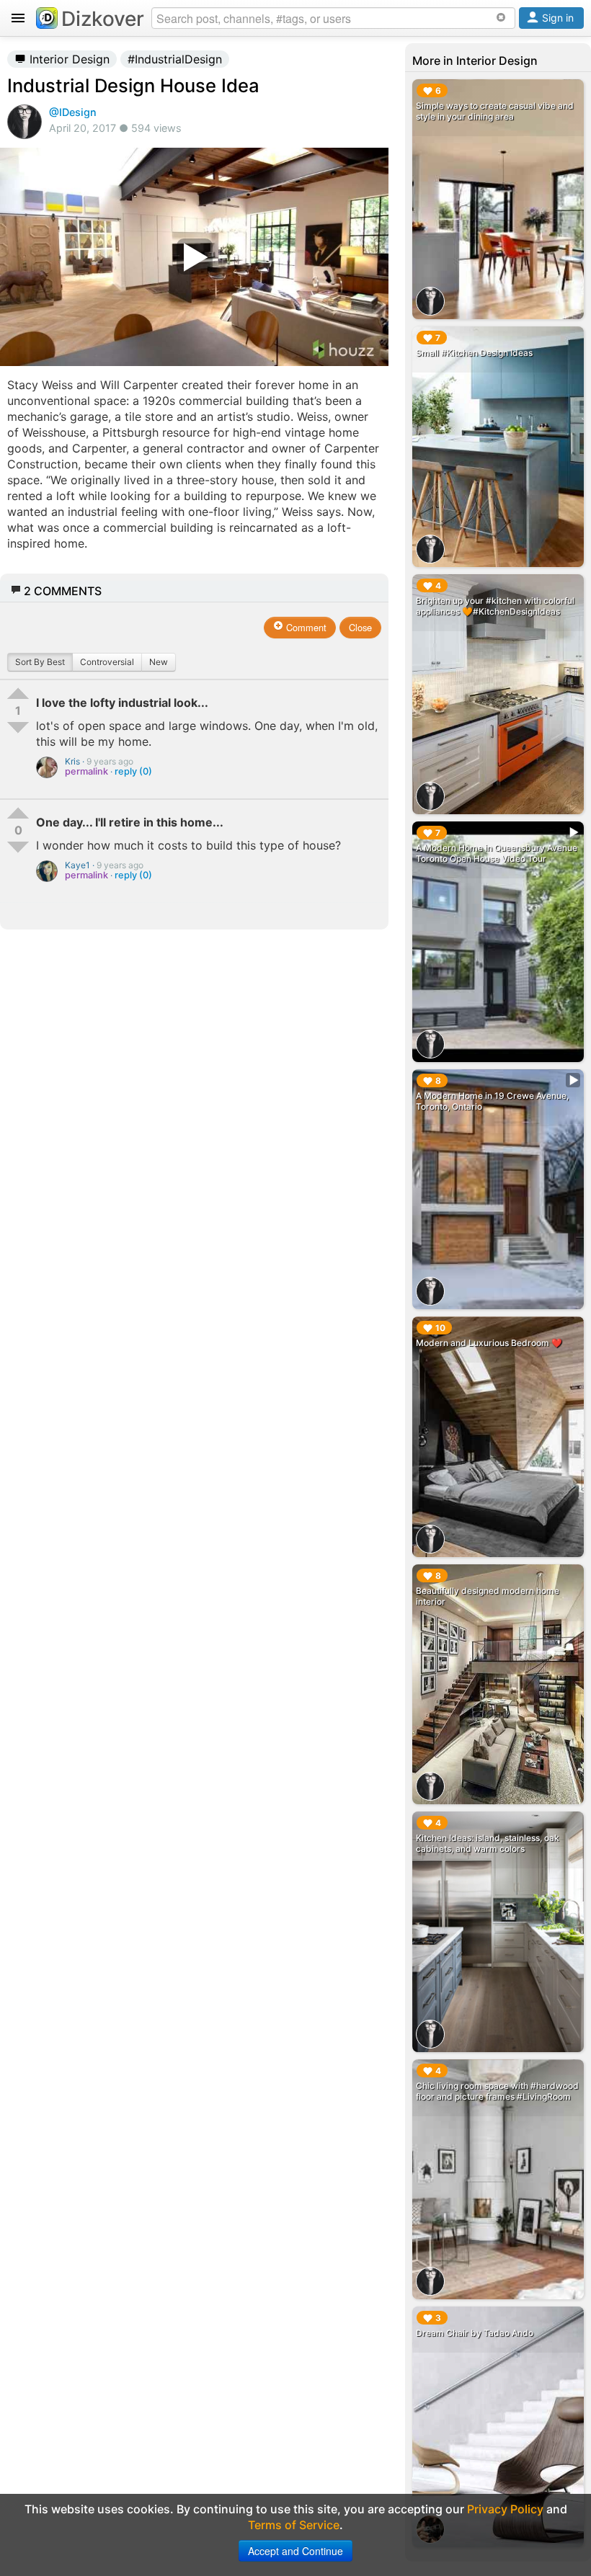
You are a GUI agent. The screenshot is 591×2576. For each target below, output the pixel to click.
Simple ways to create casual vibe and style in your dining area (495, 111)
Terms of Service (294, 2525)
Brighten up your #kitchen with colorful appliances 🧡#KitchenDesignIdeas (495, 606)
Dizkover (103, 19)
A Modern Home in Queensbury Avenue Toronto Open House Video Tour (497, 853)
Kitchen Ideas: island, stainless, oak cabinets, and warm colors (488, 1843)
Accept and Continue (295, 2551)
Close (360, 627)
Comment (305, 627)
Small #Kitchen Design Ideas (474, 353)
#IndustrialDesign (175, 59)
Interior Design (68, 59)
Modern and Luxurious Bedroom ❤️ (489, 1343)
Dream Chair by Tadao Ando (475, 2333)
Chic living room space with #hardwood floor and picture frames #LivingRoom (497, 2091)
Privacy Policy (505, 2509)
